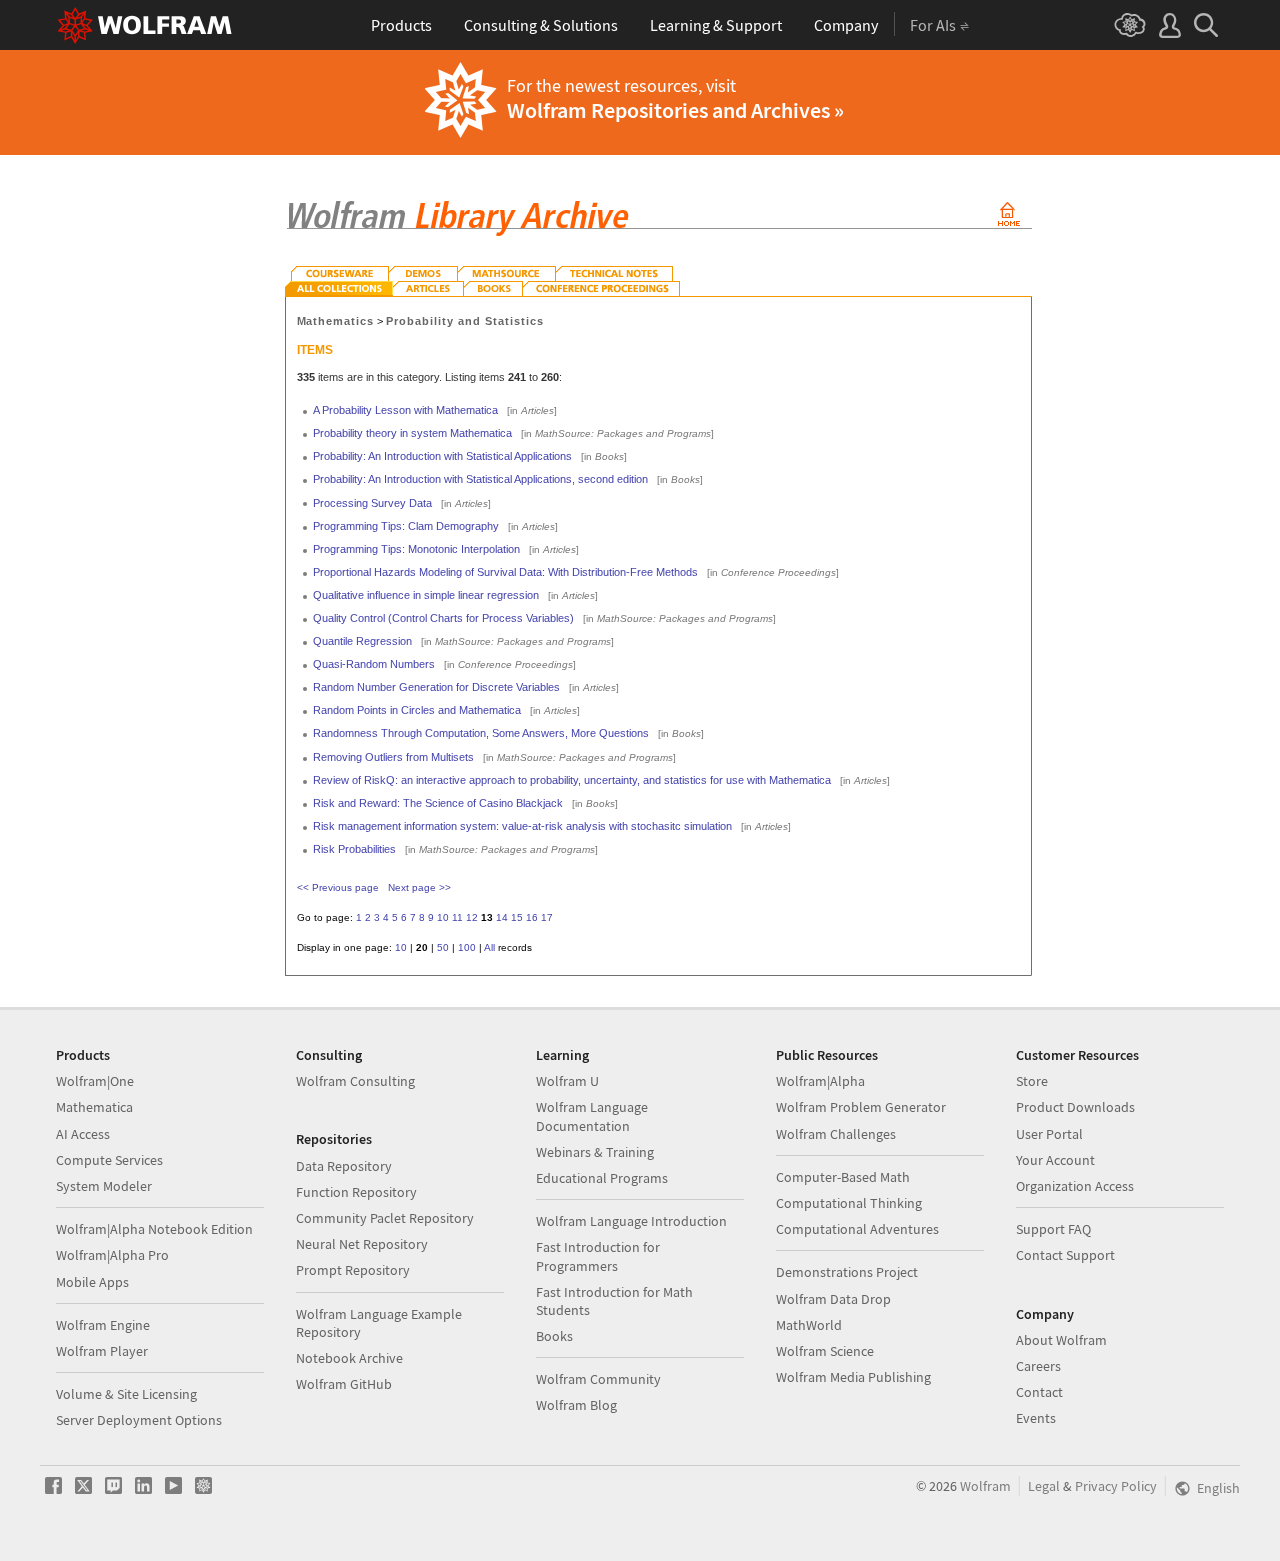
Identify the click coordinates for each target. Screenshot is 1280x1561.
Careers (1038, 1366)
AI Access (83, 1134)
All (489, 947)
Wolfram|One (95, 1081)
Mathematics (336, 321)
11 (457, 917)
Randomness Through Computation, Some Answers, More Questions (481, 733)
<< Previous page (338, 887)
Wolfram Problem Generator (861, 1107)
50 (443, 947)
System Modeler (104, 1186)
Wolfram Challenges (836, 1134)
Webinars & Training (595, 1152)
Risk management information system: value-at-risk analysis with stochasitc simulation (522, 826)
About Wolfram (1061, 1340)
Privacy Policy (1116, 1486)
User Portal (1049, 1134)
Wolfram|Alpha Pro (112, 1255)
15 (517, 917)
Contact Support (1065, 1255)
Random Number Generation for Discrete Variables (436, 687)
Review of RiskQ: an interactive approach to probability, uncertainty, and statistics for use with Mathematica (572, 780)
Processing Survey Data (372, 503)
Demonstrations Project (847, 1272)
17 (547, 917)
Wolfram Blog (576, 1405)
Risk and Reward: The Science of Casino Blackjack (438, 803)
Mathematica (94, 1107)
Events (1036, 1418)
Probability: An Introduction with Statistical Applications (442, 456)
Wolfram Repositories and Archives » (675, 110)
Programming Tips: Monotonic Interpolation (416, 549)
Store (1032, 1081)
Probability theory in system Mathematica (412, 433)
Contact (1039, 1392)
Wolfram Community (598, 1379)
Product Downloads (1075, 1107)
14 (502, 917)
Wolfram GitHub (344, 1384)
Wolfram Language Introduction (631, 1221)
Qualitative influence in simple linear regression (426, 595)
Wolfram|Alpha (820, 1081)
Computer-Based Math (843, 1177)
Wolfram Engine (103, 1325)
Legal (1044, 1486)
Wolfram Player (102, 1351)
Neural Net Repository (362, 1244)
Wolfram (985, 1486)
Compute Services (109, 1160)
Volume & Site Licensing (126, 1394)
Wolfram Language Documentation (592, 1116)
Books (554, 1336)
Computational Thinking (849, 1203)
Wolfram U (567, 1081)
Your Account (1055, 1160)
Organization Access (1075, 1186)
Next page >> (419, 887)
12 (472, 917)
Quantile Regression (362, 641)
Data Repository (344, 1166)
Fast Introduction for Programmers (598, 1256)
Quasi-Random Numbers (374, 664)
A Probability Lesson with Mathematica (405, 410)
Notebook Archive (349, 1358)
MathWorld (809, 1325)
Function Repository (356, 1192)
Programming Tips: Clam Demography (406, 526)
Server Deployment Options (139, 1420)
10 (443, 917)
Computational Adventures (857, 1229)
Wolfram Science (825, 1351)
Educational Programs (602, 1178)
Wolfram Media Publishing (853, 1377)
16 (532, 917)
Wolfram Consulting (355, 1081)
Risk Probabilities (354, 849)
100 (467, 947)
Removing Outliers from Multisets (393, 757)
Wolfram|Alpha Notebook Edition (154, 1229)
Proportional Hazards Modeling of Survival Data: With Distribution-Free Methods (505, 572)
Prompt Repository (353, 1270)
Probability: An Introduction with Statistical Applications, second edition (480, 479)
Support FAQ (1053, 1229)
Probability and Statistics (465, 321)
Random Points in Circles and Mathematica (417, 710)
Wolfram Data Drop (833, 1299)
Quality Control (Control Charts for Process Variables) (443, 618)
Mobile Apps (92, 1282)
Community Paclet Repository (385, 1218)
